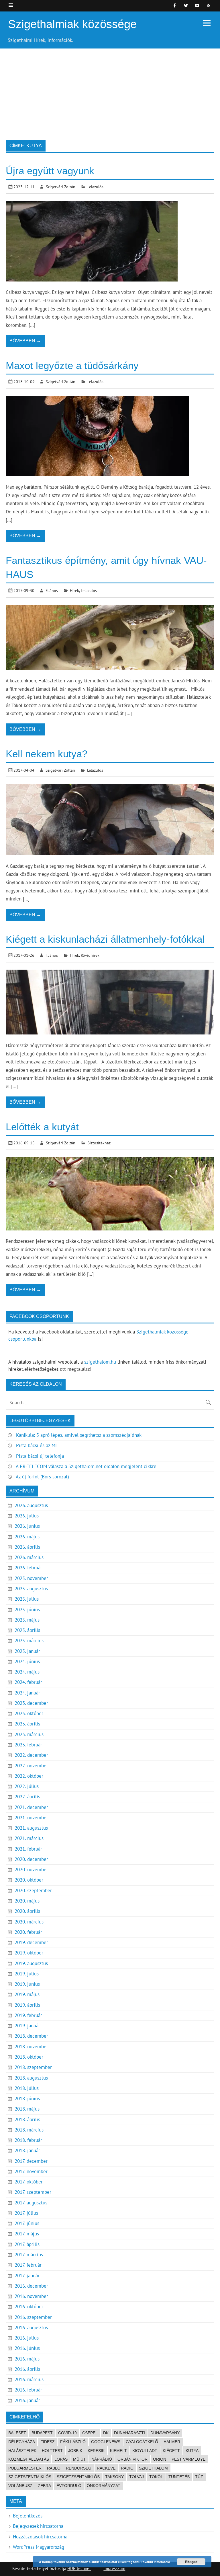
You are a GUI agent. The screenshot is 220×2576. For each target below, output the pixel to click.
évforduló (69, 2486)
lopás (61, 2459)
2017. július (26, 2213)
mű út (79, 2459)
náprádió (102, 2459)
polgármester (25, 2468)
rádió (127, 2468)
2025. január (27, 1651)
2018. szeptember (33, 2067)
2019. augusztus (31, 1963)
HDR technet (79, 2568)
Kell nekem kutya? (47, 754)
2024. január (27, 1693)
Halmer (172, 2442)
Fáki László (73, 2442)
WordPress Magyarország (39, 2547)
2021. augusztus (31, 1828)
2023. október (29, 1713)
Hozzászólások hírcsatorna (40, 2537)
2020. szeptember (33, 1890)
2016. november (31, 2296)
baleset (17, 2433)
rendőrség (79, 2468)
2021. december (31, 1807)
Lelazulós (95, 187)
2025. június (27, 1610)
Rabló (54, 2468)
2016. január (27, 2400)
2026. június (27, 1526)
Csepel (90, 2433)
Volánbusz (20, 2486)
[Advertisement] (110, 92)
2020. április (27, 1911)
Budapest (42, 2433)
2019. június (27, 1984)
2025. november (31, 1578)
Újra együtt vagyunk (50, 171)
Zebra (44, 2486)
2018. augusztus (31, 2078)
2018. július (27, 2088)
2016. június (27, 2348)
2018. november (31, 2047)
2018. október (29, 2057)
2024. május (27, 1672)
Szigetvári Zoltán (61, 187)
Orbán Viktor (132, 2459)
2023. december (31, 1703)
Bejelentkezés (28, 2516)
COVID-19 (67, 2433)
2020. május (27, 1901)
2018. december (31, 2036)
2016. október (29, 2307)
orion (160, 2459)
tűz (199, 2477)
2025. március (29, 1641)
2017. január (27, 2276)
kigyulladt (145, 2451)
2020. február (28, 1932)
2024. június (27, 1661)
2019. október (29, 1953)
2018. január (27, 2150)
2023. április (27, 1724)
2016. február (28, 2390)
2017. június (27, 2223)
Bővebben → (25, 341)
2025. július (27, 1599)
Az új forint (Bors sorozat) (42, 1477)
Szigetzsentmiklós (78, 2477)
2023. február (28, 1745)
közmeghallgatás (29, 2459)
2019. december (31, 1942)
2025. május (27, 1620)
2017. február (28, 2265)
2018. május (27, 2109)
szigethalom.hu (100, 1362)
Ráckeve (106, 2468)
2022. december (31, 1755)
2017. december (31, 2161)
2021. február (28, 1849)
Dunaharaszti (129, 2433)
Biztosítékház (99, 1143)
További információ (156, 2562)
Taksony (114, 2477)
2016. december (31, 2286)
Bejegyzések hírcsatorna (38, 2526)
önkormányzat (104, 2486)
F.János (52, 590)
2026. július (27, 1516)
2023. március (29, 1734)
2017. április (27, 2244)
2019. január (27, 2026)
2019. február (28, 2015)
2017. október (29, 2182)
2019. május (27, 1994)
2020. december (31, 1859)
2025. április (27, 1630)
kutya (192, 2451)
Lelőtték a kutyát (42, 1127)
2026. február (28, 1568)
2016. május (27, 2359)
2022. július (27, 1786)
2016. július (27, 2338)
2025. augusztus (31, 1589)
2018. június (27, 2099)
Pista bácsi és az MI (36, 1445)
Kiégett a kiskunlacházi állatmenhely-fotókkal (105, 939)
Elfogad (191, 2562)
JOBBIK (75, 2451)
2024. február (28, 1682)
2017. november (31, 2171)
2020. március (29, 1922)
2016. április (27, 2369)
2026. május (27, 1537)
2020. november (31, 1870)
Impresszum (114, 2568)
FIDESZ (48, 2442)
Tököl (156, 2477)
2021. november (31, 1818)
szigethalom (153, 2468)
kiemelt (118, 2451)
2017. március (29, 2255)
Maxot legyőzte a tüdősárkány (72, 365)
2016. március (29, 2379)
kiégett (171, 2451)
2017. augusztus (31, 2203)
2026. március (29, 1557)
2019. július (27, 1974)
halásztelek (22, 2451)
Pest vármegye (188, 2459)
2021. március (29, 1838)
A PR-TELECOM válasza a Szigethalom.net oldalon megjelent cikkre (86, 1466)
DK (106, 2433)
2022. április (27, 1797)
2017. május (27, 2234)
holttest (52, 2451)
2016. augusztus (31, 2327)
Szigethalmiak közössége (72, 24)
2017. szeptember (33, 2192)
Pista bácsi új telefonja (40, 1456)
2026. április (27, 1547)
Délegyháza (22, 2442)
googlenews (106, 2442)
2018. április (27, 2119)
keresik (96, 2451)
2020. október (29, 1880)
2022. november (31, 1766)
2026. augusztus (31, 1505)
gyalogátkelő (142, 2442)
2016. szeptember (33, 2317)
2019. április (27, 2005)
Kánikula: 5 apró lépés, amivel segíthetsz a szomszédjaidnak (79, 1435)
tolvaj (136, 2477)
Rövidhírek (90, 955)
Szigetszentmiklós (30, 2477)
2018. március (29, 2130)
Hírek (74, 590)
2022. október (29, 1776)
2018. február (28, 2140)
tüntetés (179, 2477)
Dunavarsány (165, 2433)
